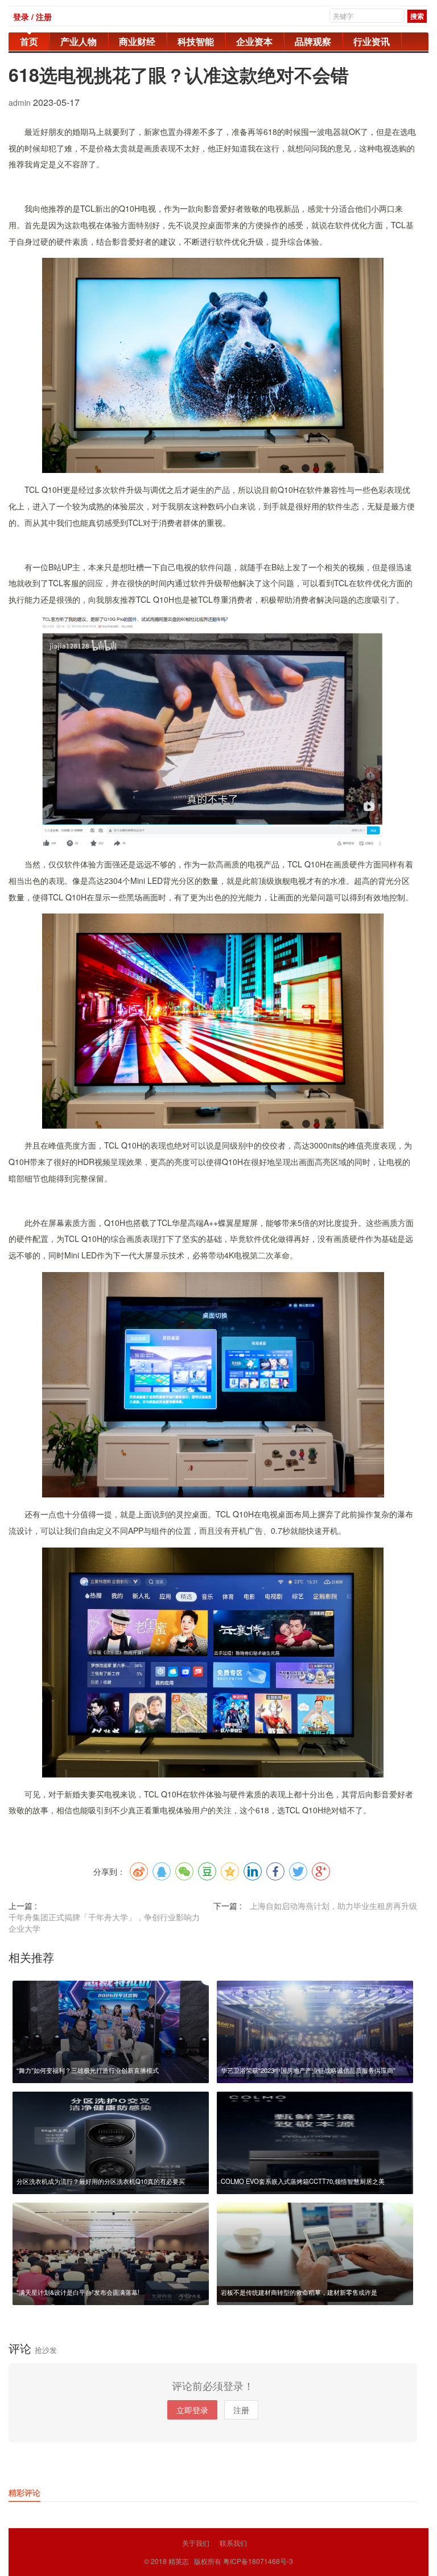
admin (21, 102)
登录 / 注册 (32, 17)
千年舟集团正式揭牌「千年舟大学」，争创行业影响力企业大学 (104, 1923)
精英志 (179, 2561)
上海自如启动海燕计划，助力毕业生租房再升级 (333, 1906)
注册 (241, 2410)
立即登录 (192, 2410)
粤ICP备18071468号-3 (258, 2561)
